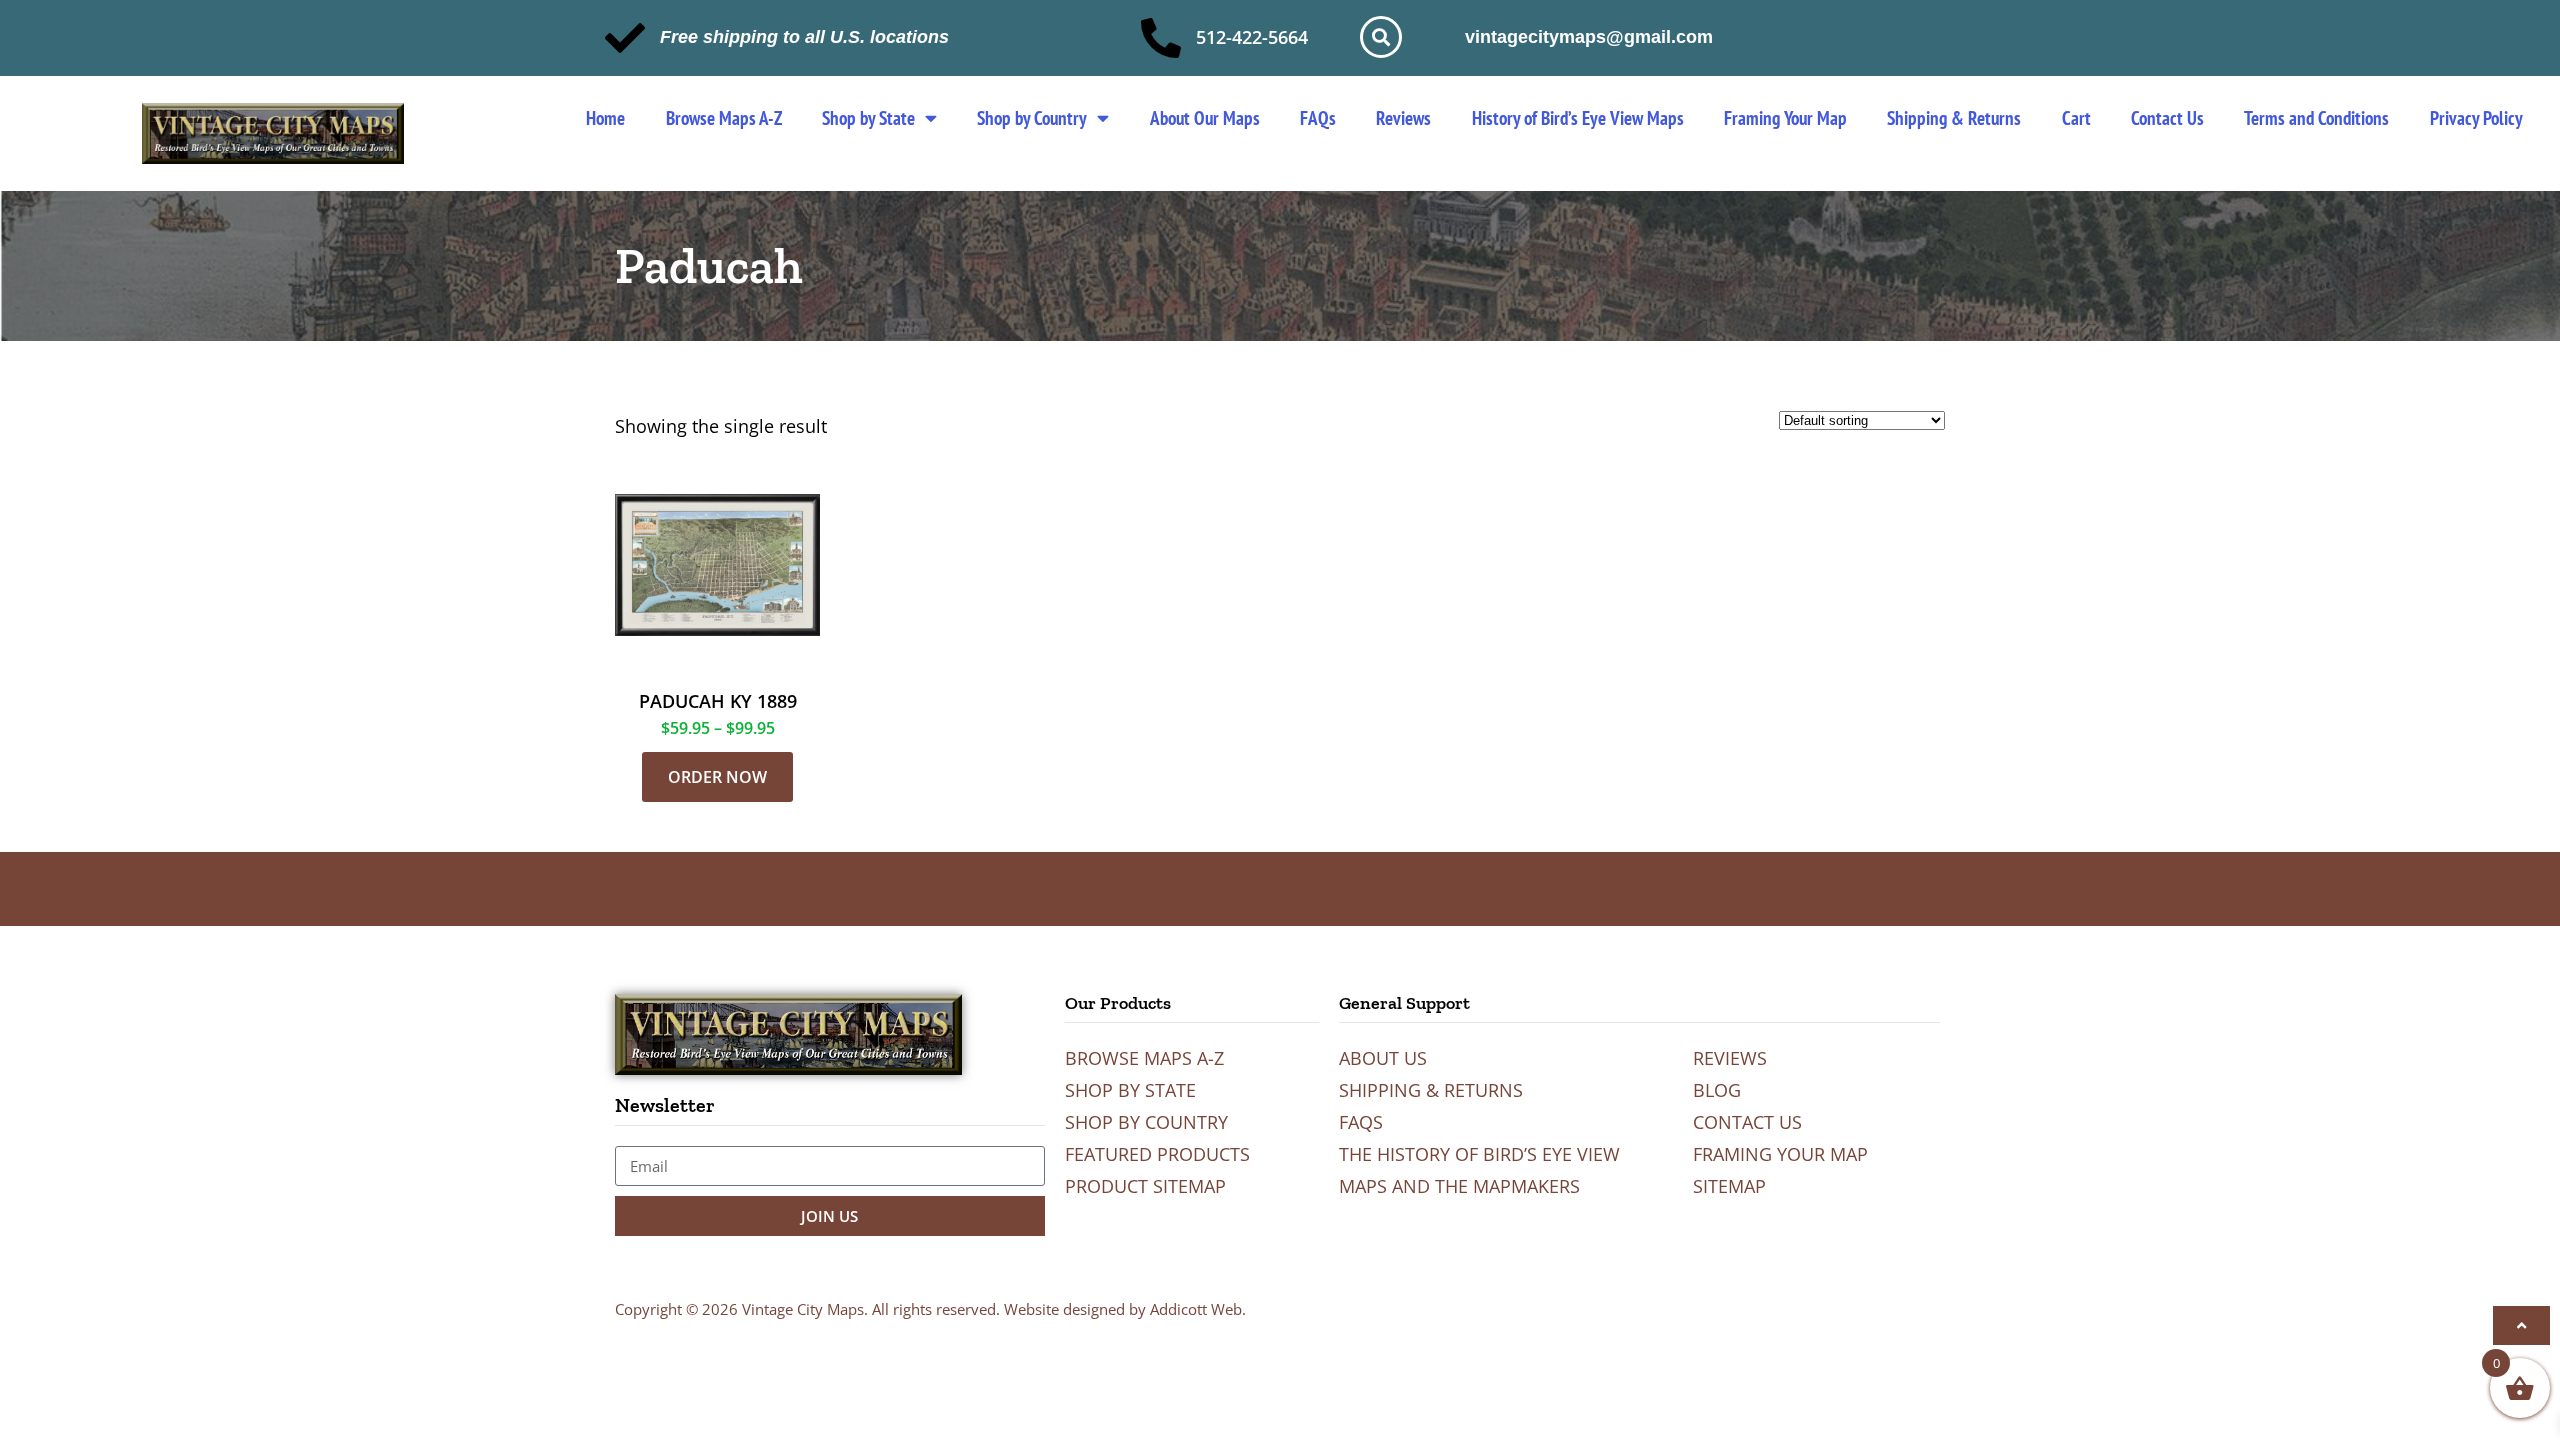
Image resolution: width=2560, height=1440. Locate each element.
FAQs (1318, 118)
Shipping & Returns (1954, 118)
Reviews (1403, 118)
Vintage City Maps (803, 1309)
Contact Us (2167, 118)
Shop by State (868, 118)
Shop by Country (1032, 118)
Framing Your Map (1785, 118)
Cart (2076, 118)
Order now (717, 777)
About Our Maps (1205, 118)
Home (605, 118)
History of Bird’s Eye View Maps (1578, 118)
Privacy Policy (2476, 118)
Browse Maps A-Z (724, 118)
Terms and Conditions (2316, 118)
